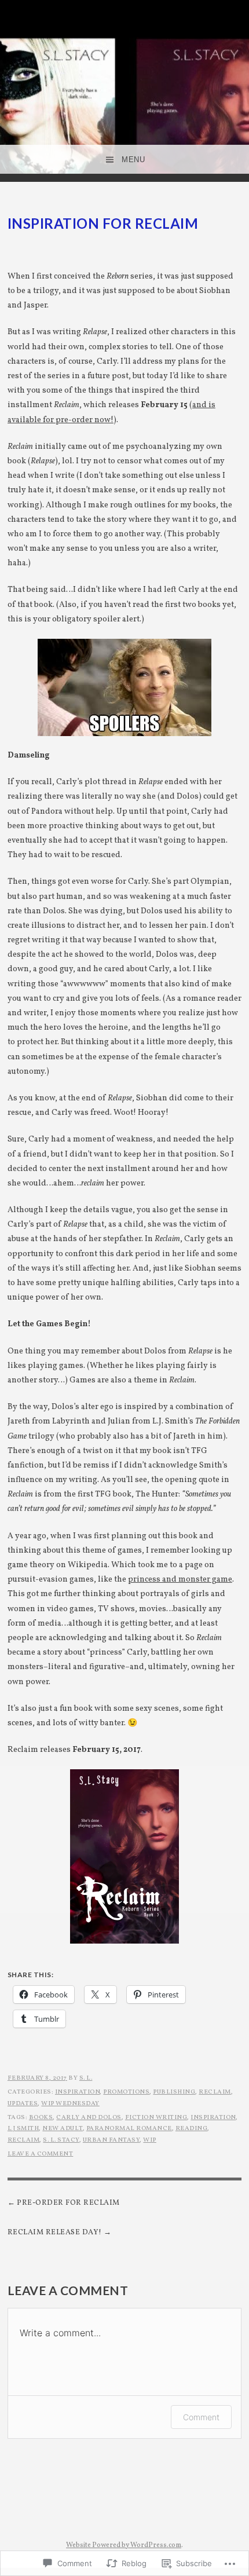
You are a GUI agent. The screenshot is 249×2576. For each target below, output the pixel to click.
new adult (63, 2129)
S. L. (86, 2078)
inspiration (78, 2092)
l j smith (23, 2129)
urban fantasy (111, 2140)
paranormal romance (129, 2129)
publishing (174, 2092)
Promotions (126, 2092)
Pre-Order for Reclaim (68, 2203)
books (41, 2118)
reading (192, 2129)
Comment (201, 2417)
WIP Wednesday (70, 2104)
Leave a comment (41, 2154)
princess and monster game (180, 1580)
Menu (133, 160)
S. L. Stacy (61, 2140)
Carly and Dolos (89, 2118)
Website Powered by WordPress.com (124, 2545)
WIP (150, 2140)
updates (23, 2104)
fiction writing (156, 2118)
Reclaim (215, 2092)
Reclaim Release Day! (55, 2233)
